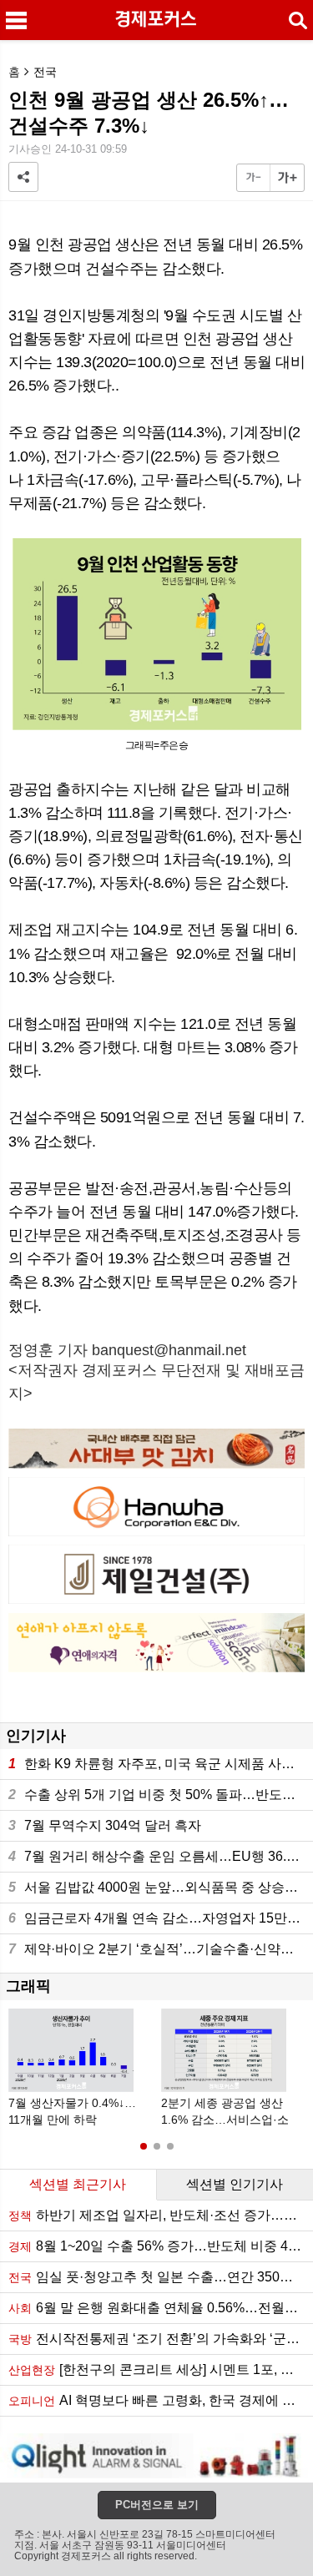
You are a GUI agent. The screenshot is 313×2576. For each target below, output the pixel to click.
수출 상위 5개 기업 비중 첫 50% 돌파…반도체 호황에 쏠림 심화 (161, 1795)
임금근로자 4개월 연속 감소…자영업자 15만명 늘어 (161, 1918)
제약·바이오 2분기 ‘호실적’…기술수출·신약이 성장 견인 (161, 1949)
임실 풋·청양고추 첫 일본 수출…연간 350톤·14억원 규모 (161, 2277)
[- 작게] (254, 178)
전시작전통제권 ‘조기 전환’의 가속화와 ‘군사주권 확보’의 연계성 (161, 2339)
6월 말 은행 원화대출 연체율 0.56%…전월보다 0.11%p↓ (161, 2308)
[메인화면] (156, 20)
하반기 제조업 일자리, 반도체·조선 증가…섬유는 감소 (161, 2215)
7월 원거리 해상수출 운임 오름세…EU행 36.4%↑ (160, 1856)
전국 (45, 72)
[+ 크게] (287, 178)
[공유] (23, 177)
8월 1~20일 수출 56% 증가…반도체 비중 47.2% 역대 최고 (161, 2246)
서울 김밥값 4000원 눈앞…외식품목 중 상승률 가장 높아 (161, 1887)
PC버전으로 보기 (157, 2505)
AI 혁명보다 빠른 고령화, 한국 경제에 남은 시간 (161, 2400)
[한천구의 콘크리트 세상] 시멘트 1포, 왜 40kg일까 (161, 2369)
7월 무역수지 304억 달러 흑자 (105, 1825)
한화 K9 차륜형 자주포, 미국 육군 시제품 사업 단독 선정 (161, 1764)
